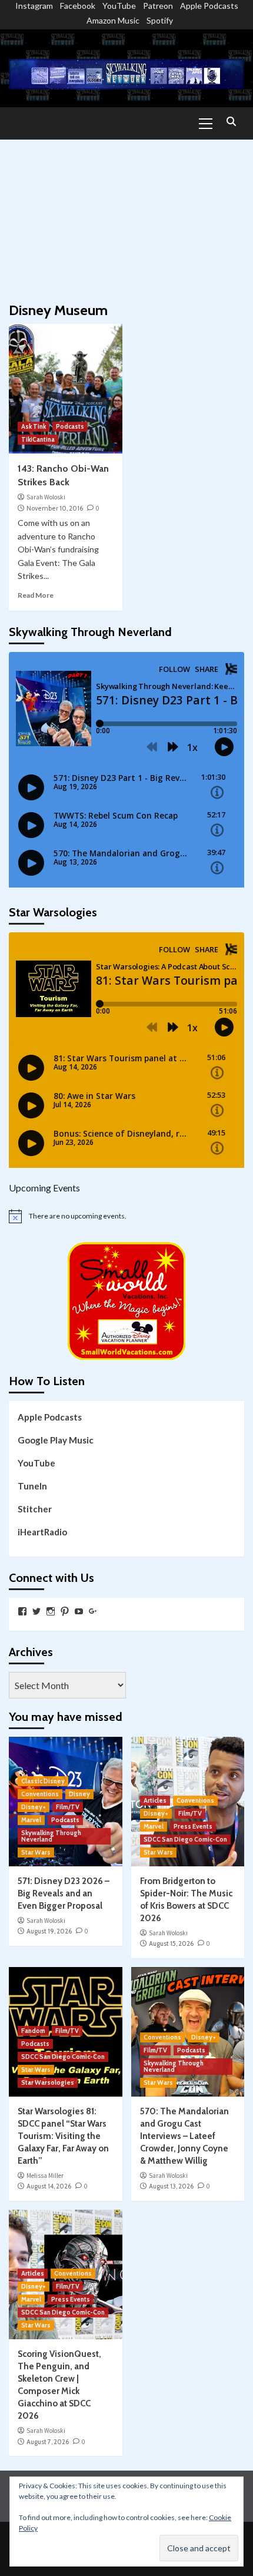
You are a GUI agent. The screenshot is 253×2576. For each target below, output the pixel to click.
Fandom (33, 2031)
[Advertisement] (126, 215)
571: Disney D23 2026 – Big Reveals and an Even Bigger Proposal (64, 1893)
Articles (155, 1800)
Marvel (31, 1820)
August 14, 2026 (49, 2186)
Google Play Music (56, 1440)
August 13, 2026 (171, 2186)
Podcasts (70, 426)
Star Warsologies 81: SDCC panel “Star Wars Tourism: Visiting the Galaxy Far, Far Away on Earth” (63, 2136)
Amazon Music (113, 20)
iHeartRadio (42, 1532)
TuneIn (32, 1486)
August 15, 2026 (171, 1943)
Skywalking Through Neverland (51, 1836)
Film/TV (68, 1807)
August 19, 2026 (49, 1931)
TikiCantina (38, 439)
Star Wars (36, 1852)
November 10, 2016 (55, 508)
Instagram (34, 6)
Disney (79, 1794)
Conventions (40, 1794)
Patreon (158, 6)
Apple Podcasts (209, 6)
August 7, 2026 (48, 2442)
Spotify (160, 20)
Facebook (78, 6)
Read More (36, 595)
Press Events (193, 1826)
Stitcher (35, 1509)
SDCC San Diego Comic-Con (185, 1839)
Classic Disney (43, 1781)
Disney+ (34, 1807)
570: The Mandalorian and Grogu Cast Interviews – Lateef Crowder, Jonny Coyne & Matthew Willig (184, 2136)
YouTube (119, 6)
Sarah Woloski (46, 497)
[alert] (126, 1216)
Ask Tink (34, 426)
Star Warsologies (48, 2082)
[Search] (231, 122)
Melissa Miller (45, 2176)
